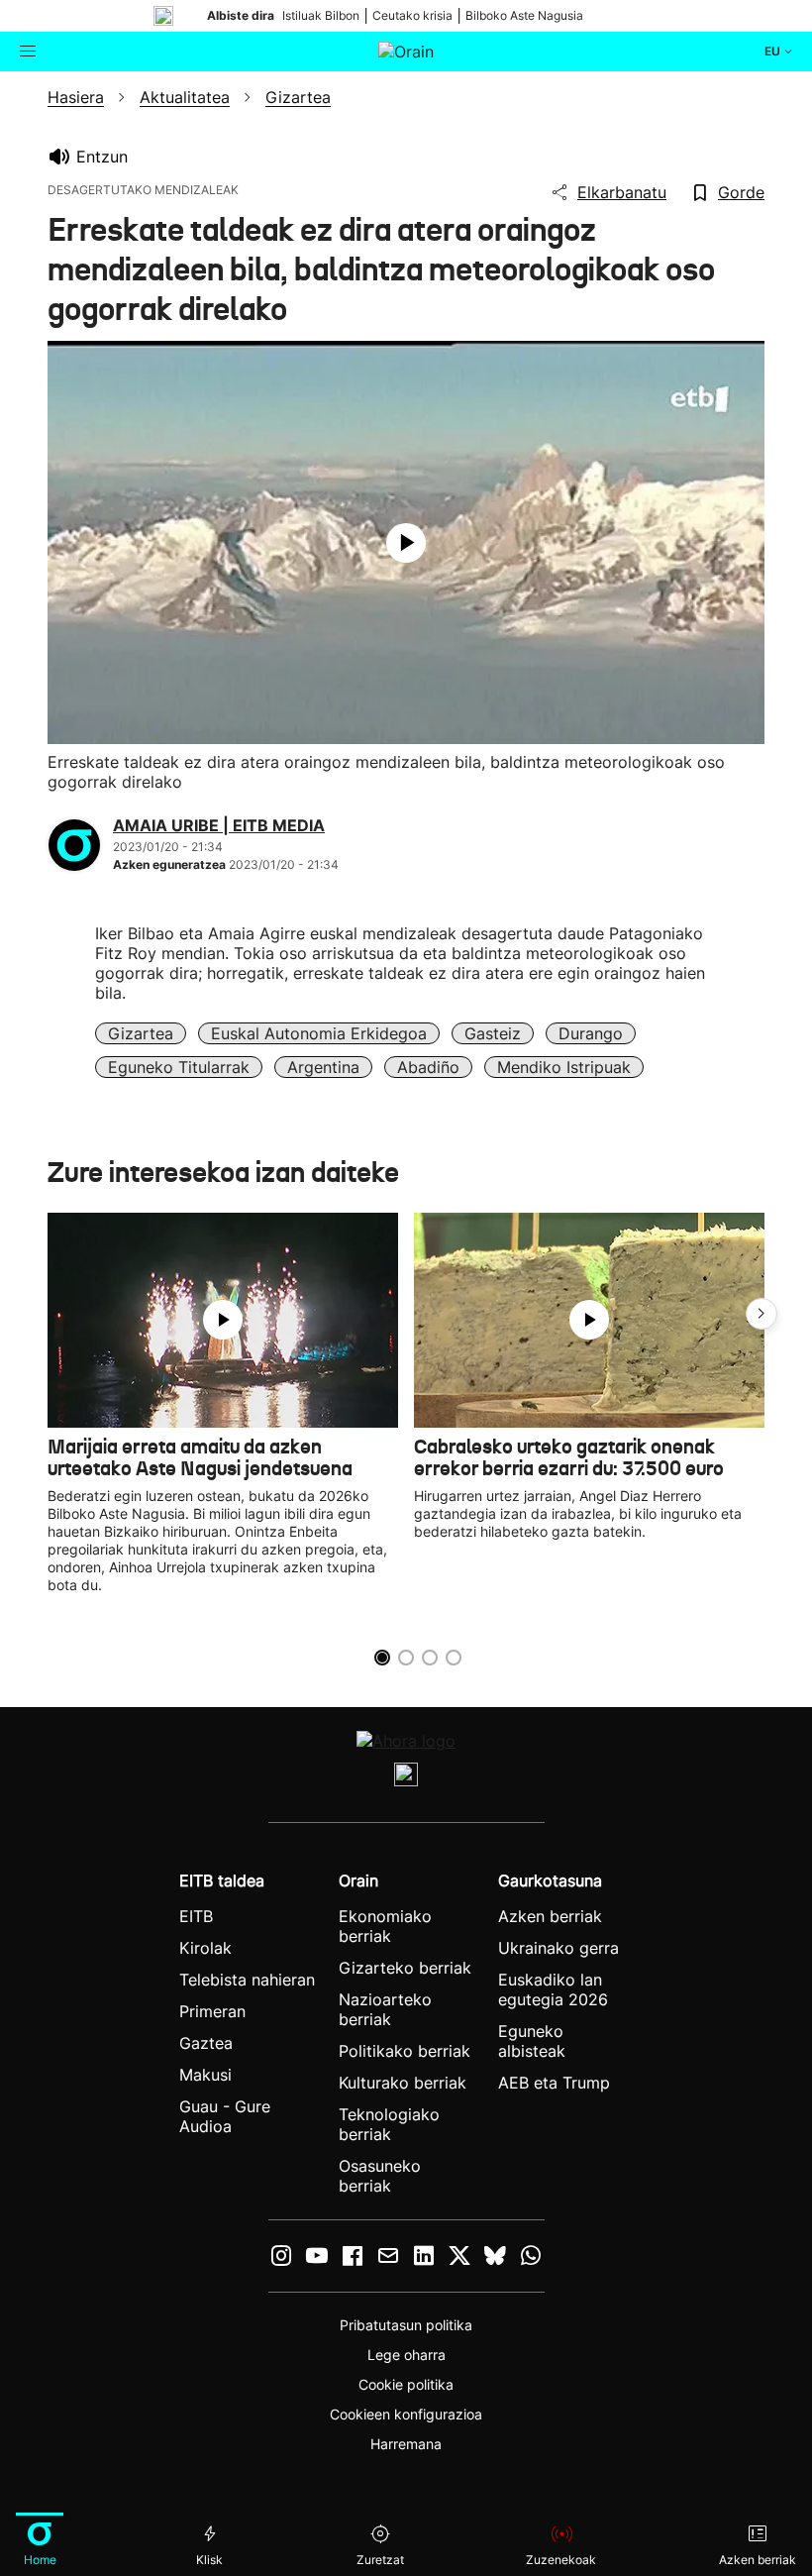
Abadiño (428, 1067)
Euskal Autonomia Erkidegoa (319, 1033)
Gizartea (141, 1033)
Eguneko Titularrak (179, 1067)
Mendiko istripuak (564, 1067)
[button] (761, 1314)
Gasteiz (493, 1033)
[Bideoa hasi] (406, 543)
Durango (591, 1033)
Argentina (323, 1067)
